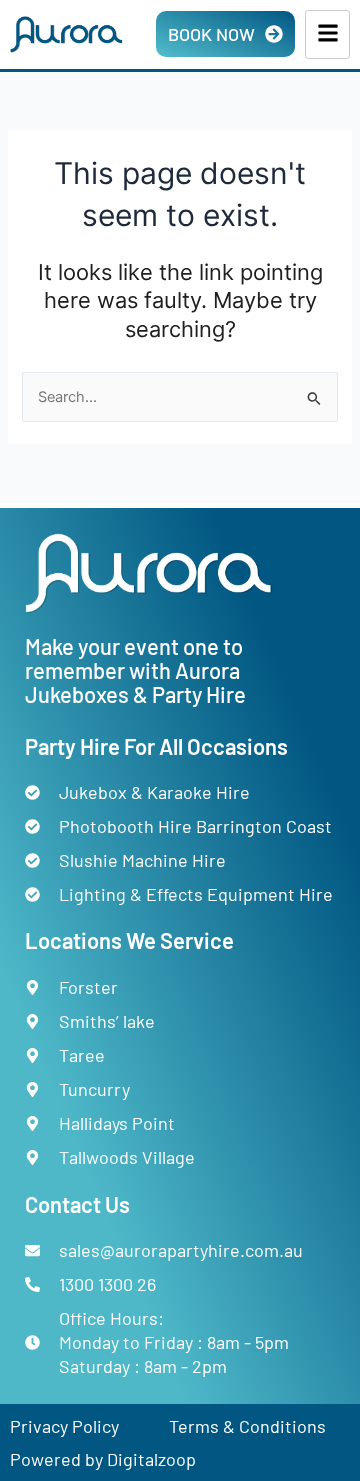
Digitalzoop (151, 1459)
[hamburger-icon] (327, 34)
